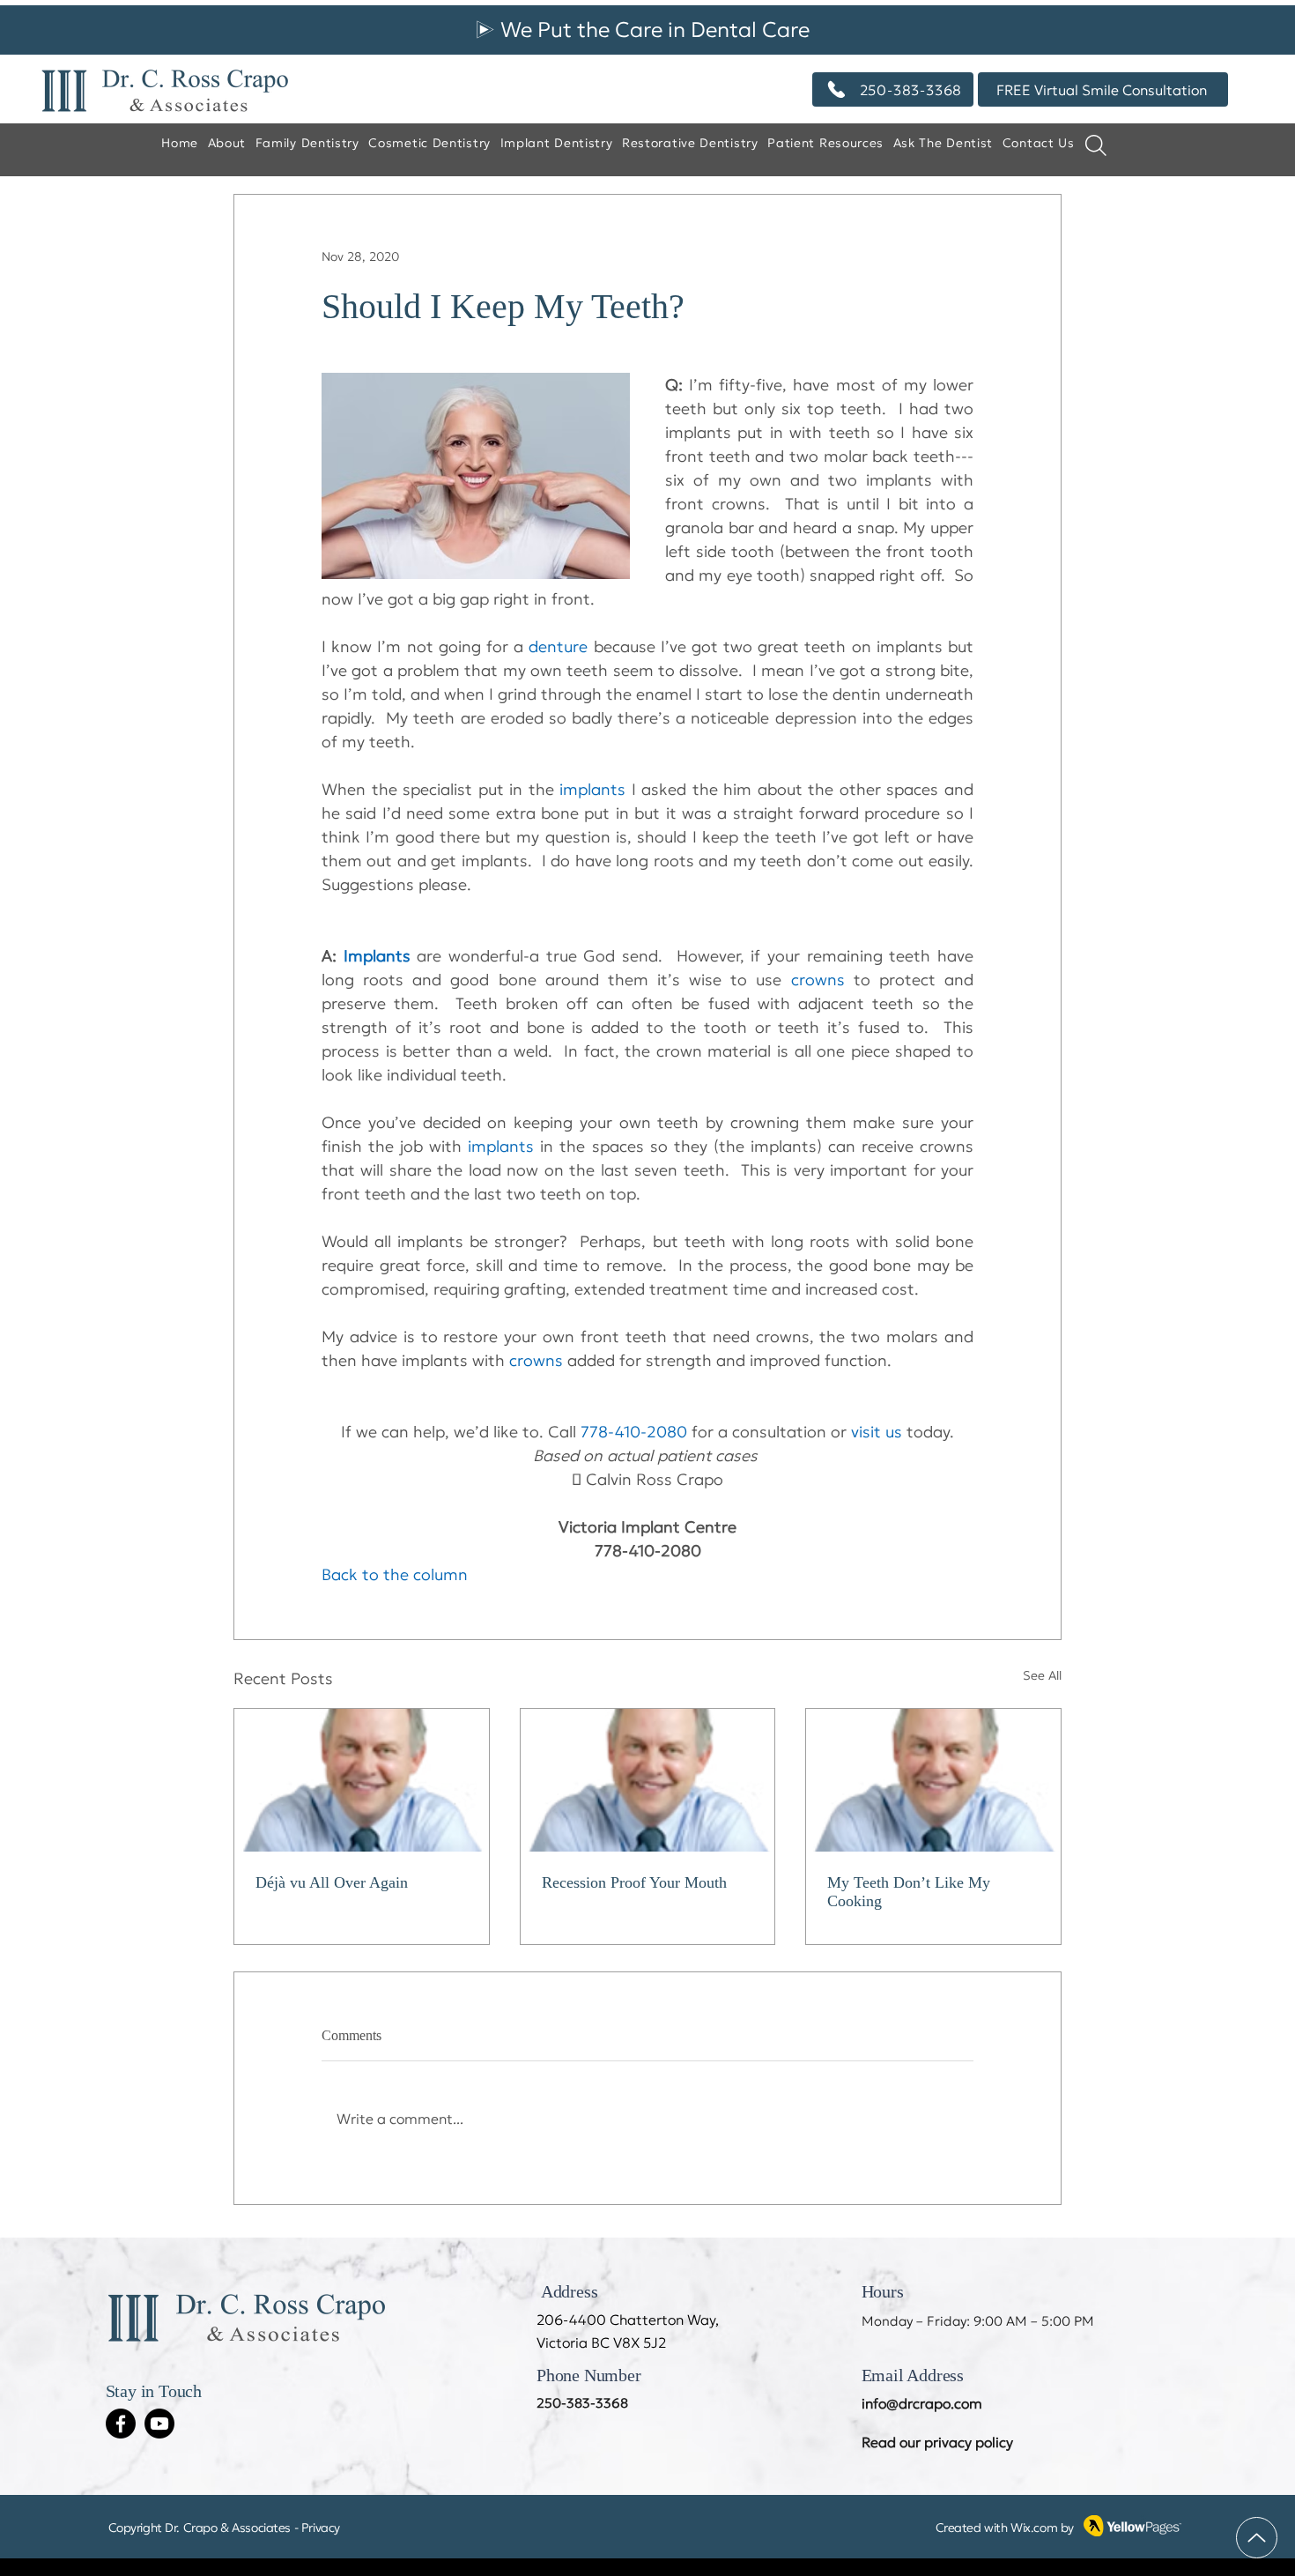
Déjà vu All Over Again (332, 1882)
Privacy (321, 2528)
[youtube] (159, 2424)
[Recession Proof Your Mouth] (648, 1780)
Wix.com (1034, 2528)
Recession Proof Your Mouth (634, 1882)
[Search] (1096, 145)
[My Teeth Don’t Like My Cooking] (933, 1780)
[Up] (1257, 2538)
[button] (943, 144)
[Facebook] (121, 2424)
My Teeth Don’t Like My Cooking (909, 1892)
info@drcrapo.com (922, 2403)
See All (1042, 1675)
